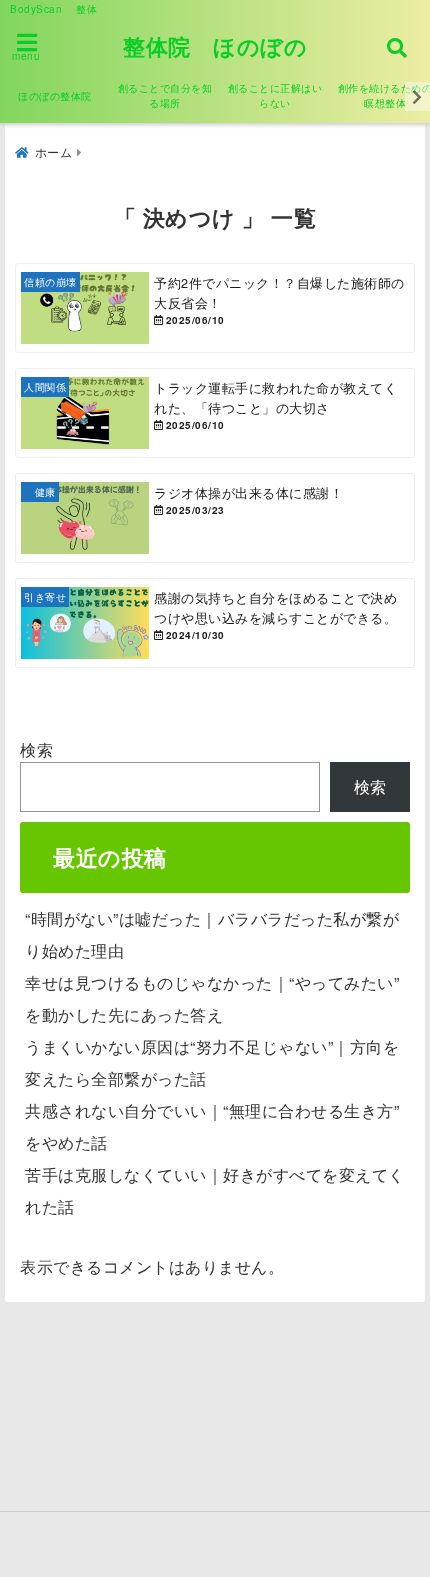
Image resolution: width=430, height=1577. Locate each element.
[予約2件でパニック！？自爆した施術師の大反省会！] (215, 308)
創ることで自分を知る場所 (165, 95)
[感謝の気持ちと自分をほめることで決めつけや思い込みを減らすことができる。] (215, 623)
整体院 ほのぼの (215, 46)
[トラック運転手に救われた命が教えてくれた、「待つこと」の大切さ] (215, 413)
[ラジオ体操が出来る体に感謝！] (215, 518)
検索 (36, 749)
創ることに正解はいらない (275, 95)
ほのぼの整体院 (55, 96)
